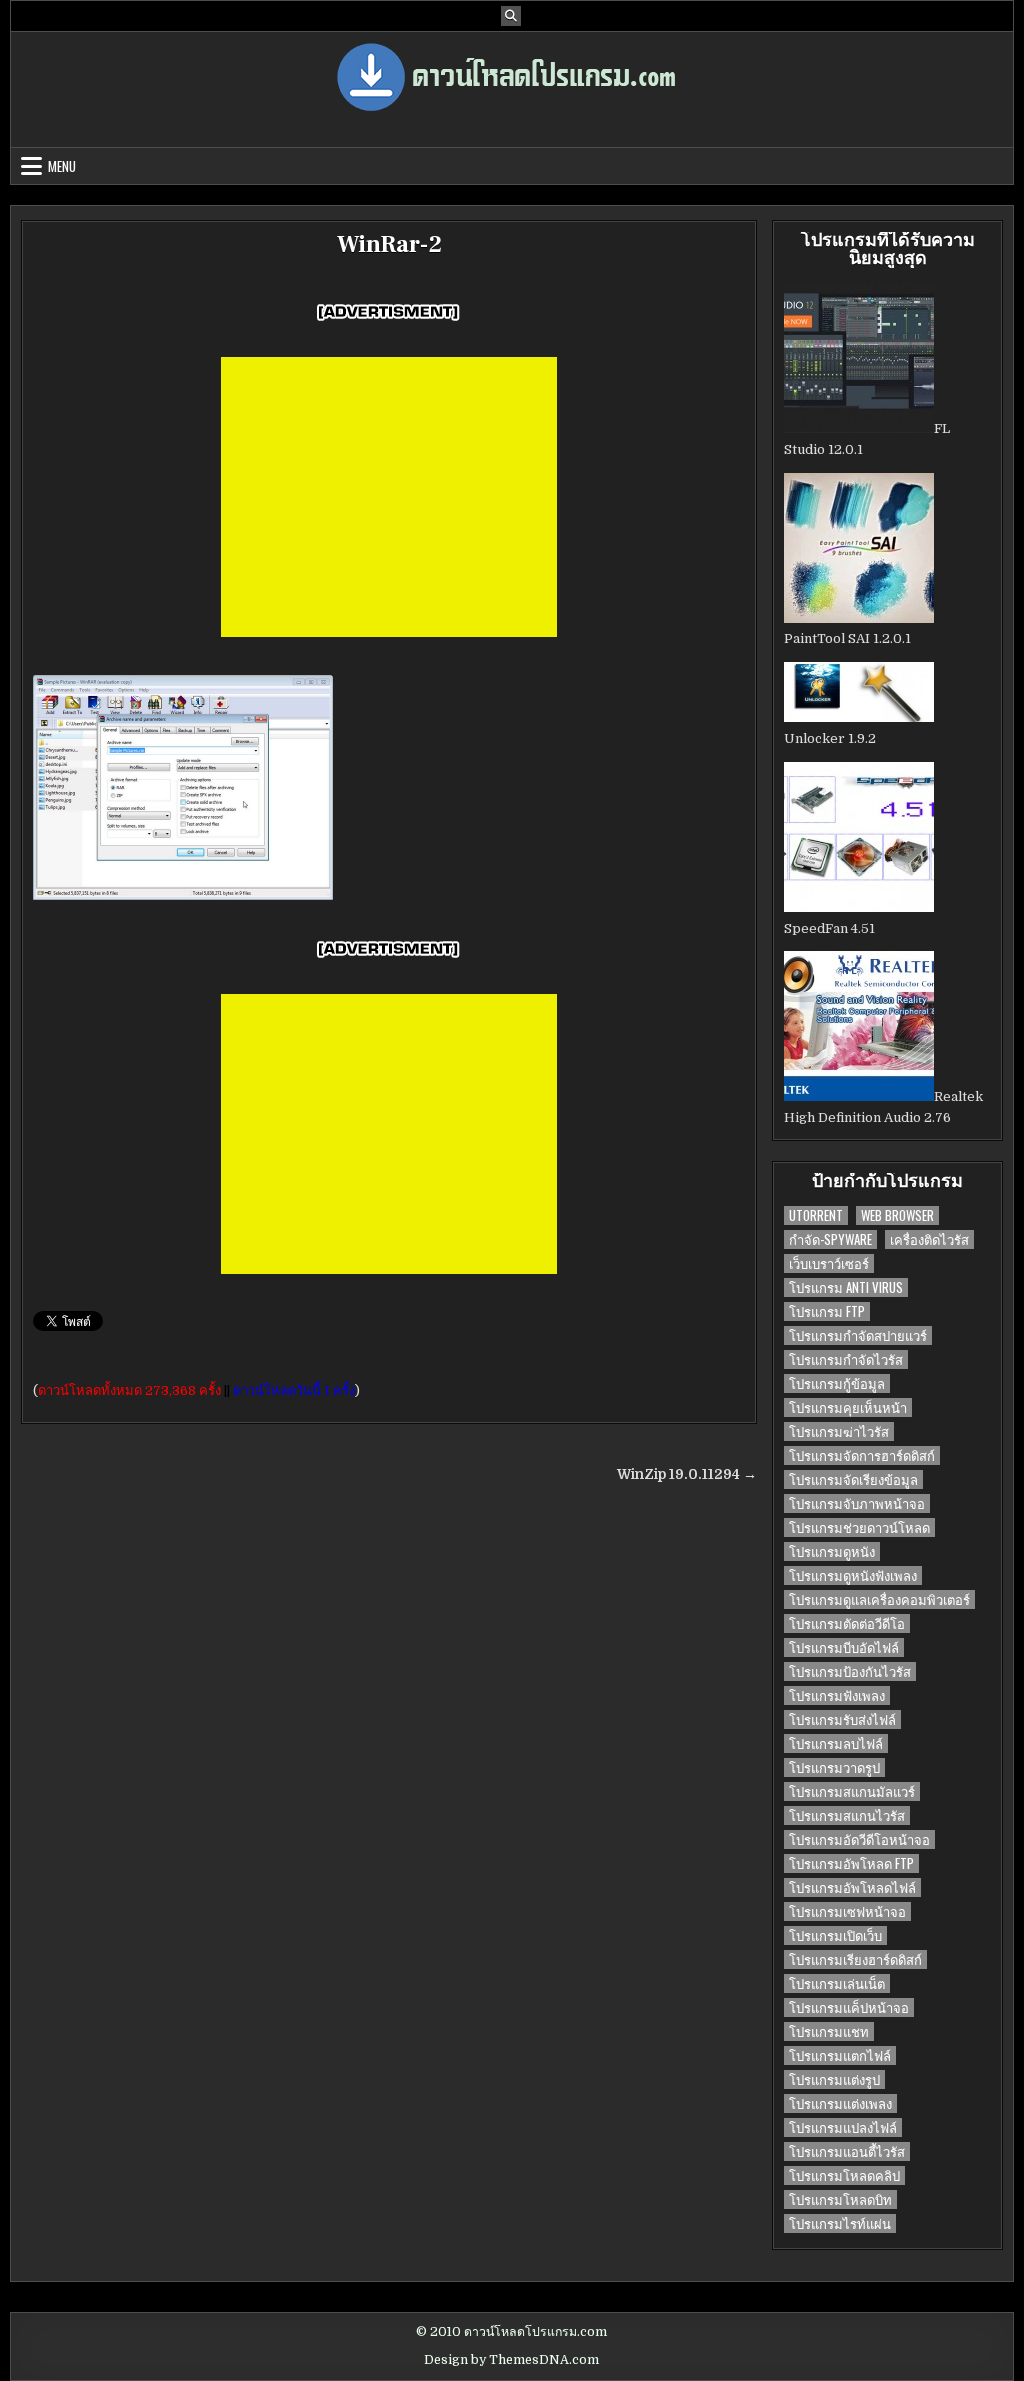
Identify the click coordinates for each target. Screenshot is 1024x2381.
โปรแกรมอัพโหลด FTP (851, 1863)
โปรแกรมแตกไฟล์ (840, 2055)
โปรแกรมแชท (829, 2031)
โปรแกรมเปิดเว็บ (835, 1935)
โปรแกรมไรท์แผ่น (840, 2223)
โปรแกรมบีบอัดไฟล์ (844, 1647)
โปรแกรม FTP (827, 1311)
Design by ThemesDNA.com (511, 2360)
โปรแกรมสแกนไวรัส (847, 1815)
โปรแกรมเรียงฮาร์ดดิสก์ (855, 1959)
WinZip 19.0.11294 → (687, 1474)
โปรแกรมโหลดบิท (840, 2199)
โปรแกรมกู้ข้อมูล (837, 1383)
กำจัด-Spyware (830, 1239)
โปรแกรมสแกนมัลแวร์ (852, 1791)
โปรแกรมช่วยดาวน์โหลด (859, 1527)
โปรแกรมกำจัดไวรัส (846, 1359)
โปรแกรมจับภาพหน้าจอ (857, 1503)
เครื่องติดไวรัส (929, 1239)
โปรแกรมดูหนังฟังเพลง (853, 1575)
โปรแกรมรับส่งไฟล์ (842, 1719)
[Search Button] (511, 16)
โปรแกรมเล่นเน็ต (837, 1983)
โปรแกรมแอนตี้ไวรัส (847, 2151)
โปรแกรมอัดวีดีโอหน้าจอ (859, 1839)
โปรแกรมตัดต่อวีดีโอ (847, 1623)
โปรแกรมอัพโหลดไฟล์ (852, 1887)
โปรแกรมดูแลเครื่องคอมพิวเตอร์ (879, 1599)
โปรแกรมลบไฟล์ (836, 1743)
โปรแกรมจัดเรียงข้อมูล (853, 1479)
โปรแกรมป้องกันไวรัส (850, 1671)
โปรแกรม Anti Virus (846, 1287)
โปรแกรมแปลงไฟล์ (843, 2127)
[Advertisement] (389, 497)
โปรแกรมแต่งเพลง (840, 2103)
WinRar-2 (389, 244)
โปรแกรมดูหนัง (832, 1551)
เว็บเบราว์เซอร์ (829, 1263)
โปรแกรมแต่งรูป (834, 2079)
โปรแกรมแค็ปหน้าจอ (849, 2007)
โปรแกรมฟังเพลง (837, 1695)
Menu (62, 166)
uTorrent (816, 1215)
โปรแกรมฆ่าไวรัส (839, 1431)
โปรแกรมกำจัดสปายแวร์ (858, 1335)
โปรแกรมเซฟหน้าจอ (847, 1911)
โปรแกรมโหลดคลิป (844, 2175)
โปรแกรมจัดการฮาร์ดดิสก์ (862, 1455)
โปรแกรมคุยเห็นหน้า (848, 1407)
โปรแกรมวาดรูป (834, 1767)
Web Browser (897, 1215)
